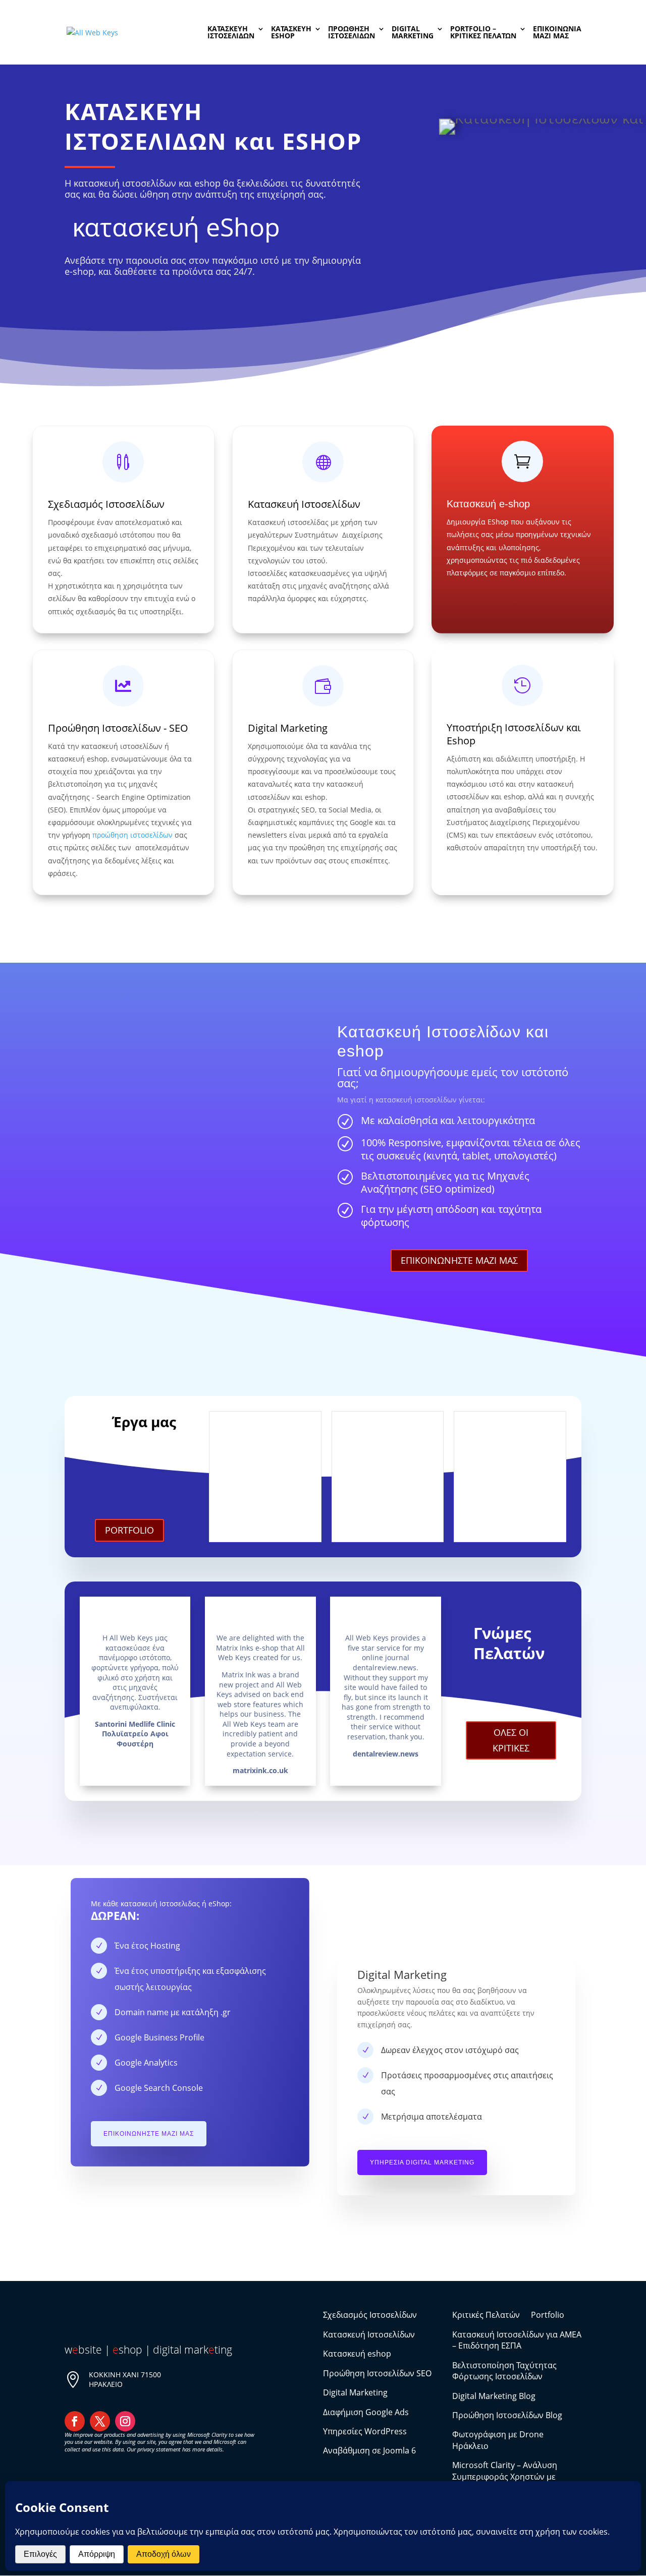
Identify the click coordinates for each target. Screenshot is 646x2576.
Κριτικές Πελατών (486, 2315)
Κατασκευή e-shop (488, 504)
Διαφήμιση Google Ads (366, 2412)
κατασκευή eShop (176, 227)
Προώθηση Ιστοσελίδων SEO (377, 2373)
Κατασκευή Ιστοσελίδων (304, 504)
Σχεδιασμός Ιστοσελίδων (106, 504)
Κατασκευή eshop (357, 2354)
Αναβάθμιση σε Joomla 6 (369, 2450)
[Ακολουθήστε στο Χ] (100, 2421)
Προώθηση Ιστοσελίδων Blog (507, 2415)
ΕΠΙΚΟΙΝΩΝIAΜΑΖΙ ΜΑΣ (557, 33)
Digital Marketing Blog (494, 2396)
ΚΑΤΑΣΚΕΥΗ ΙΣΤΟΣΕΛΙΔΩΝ (231, 33)
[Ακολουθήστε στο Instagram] (125, 2421)
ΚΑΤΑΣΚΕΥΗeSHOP (291, 33)
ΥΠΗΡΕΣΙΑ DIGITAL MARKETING (422, 2162)
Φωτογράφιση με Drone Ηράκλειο (498, 2440)
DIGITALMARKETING (413, 33)
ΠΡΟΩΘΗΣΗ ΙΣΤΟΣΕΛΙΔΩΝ (352, 33)
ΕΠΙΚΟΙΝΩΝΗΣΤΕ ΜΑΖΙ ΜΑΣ (459, 1260)
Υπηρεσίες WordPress (365, 2431)
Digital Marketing (288, 728)
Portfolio (548, 2315)
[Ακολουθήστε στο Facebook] (75, 2421)
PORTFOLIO (129, 1530)
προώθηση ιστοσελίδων (132, 835)
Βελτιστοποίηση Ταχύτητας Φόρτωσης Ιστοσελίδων (504, 2371)
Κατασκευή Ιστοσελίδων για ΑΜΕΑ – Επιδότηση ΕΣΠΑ (517, 2340)
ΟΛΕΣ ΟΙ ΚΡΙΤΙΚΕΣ (511, 1740)
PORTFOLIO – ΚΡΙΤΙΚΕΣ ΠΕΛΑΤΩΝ (483, 33)
